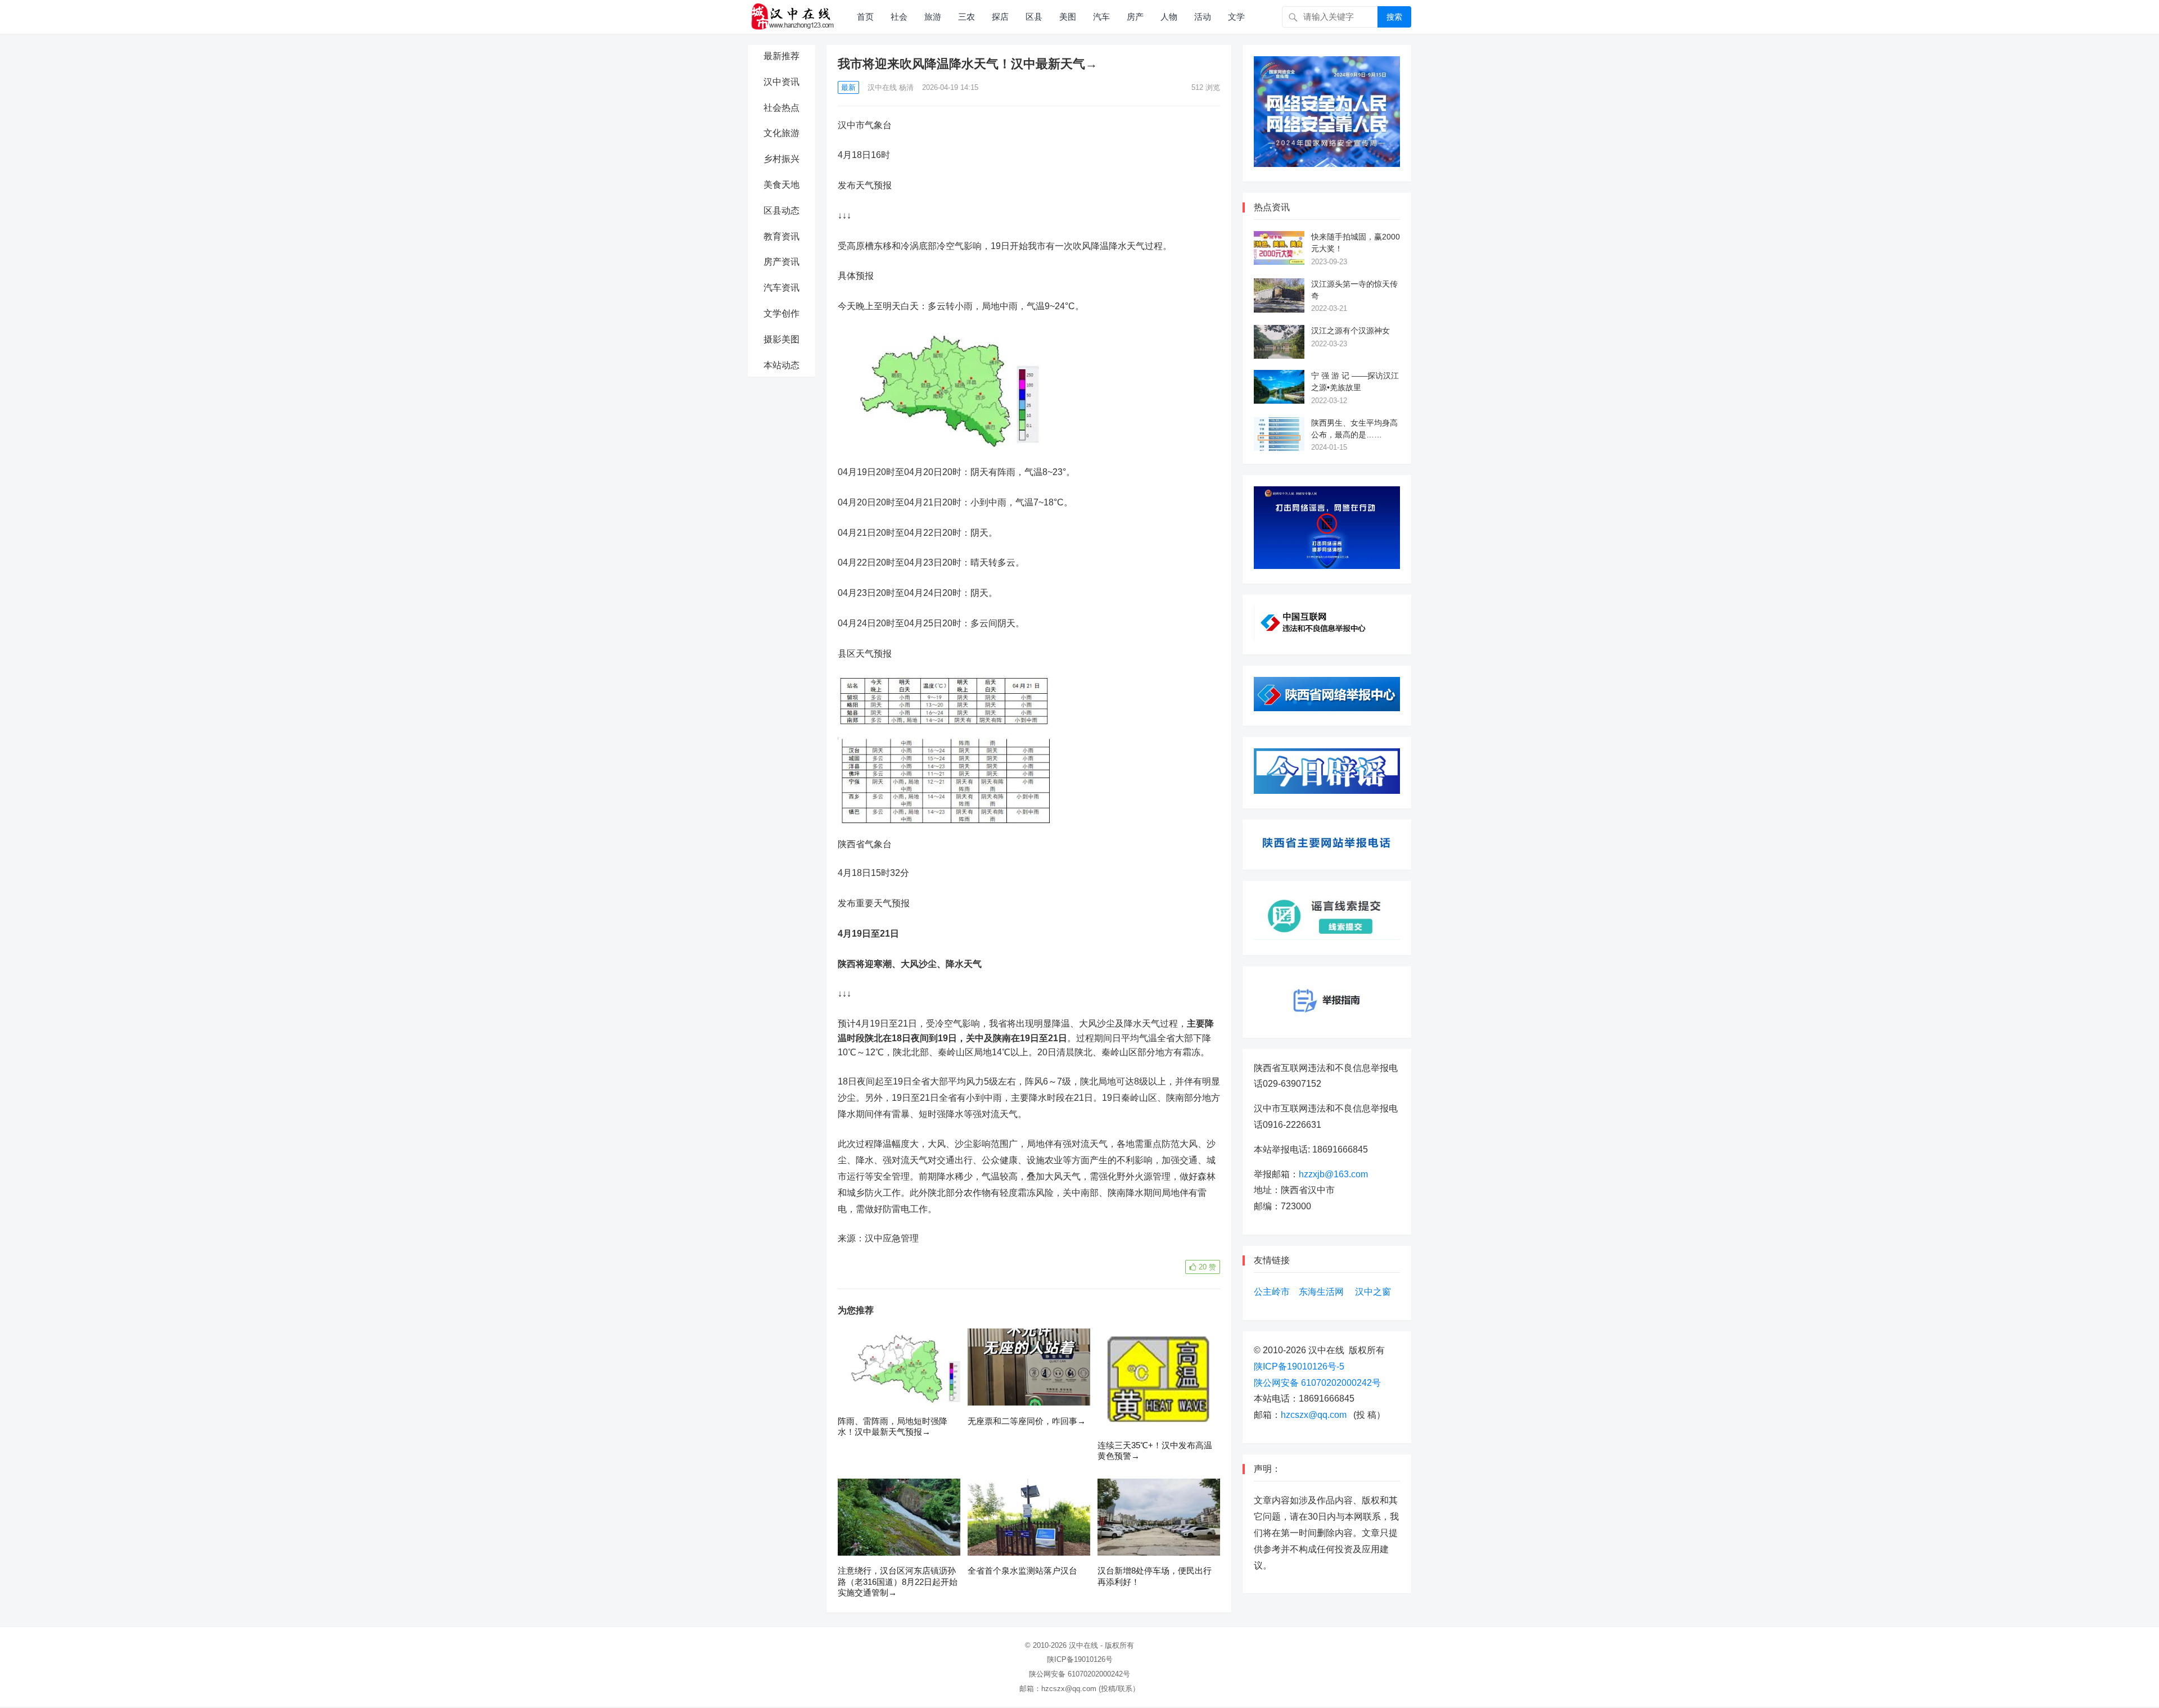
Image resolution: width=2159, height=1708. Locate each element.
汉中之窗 (1373, 1292)
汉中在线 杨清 (891, 87)
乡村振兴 (782, 159)
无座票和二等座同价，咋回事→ (1027, 1421)
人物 (1169, 17)
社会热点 (782, 108)
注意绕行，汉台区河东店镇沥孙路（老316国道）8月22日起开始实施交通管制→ (898, 1582)
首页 (865, 17)
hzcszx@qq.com (1314, 1415)
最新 (848, 87)
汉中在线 (1083, 1645)
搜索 (1394, 17)
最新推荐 (782, 56)
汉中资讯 (782, 82)
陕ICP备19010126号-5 (1299, 1366)
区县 (1034, 17)
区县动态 (782, 211)
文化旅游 (782, 133)
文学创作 (782, 313)
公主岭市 (1272, 1292)
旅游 (933, 17)
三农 (966, 17)
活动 (1203, 17)
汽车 (1101, 17)
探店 (1000, 17)
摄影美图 (782, 339)
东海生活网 (1321, 1292)
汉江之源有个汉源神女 (1350, 331)
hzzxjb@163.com (1333, 1174)
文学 (1236, 17)
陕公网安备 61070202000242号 (1317, 1383)
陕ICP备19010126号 (1080, 1659)
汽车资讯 (782, 288)
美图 (1068, 17)
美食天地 (782, 185)
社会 (899, 17)
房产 (1135, 17)
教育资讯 (782, 236)
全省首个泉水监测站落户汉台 (1022, 1571)
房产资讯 (782, 262)
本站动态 (782, 365)
